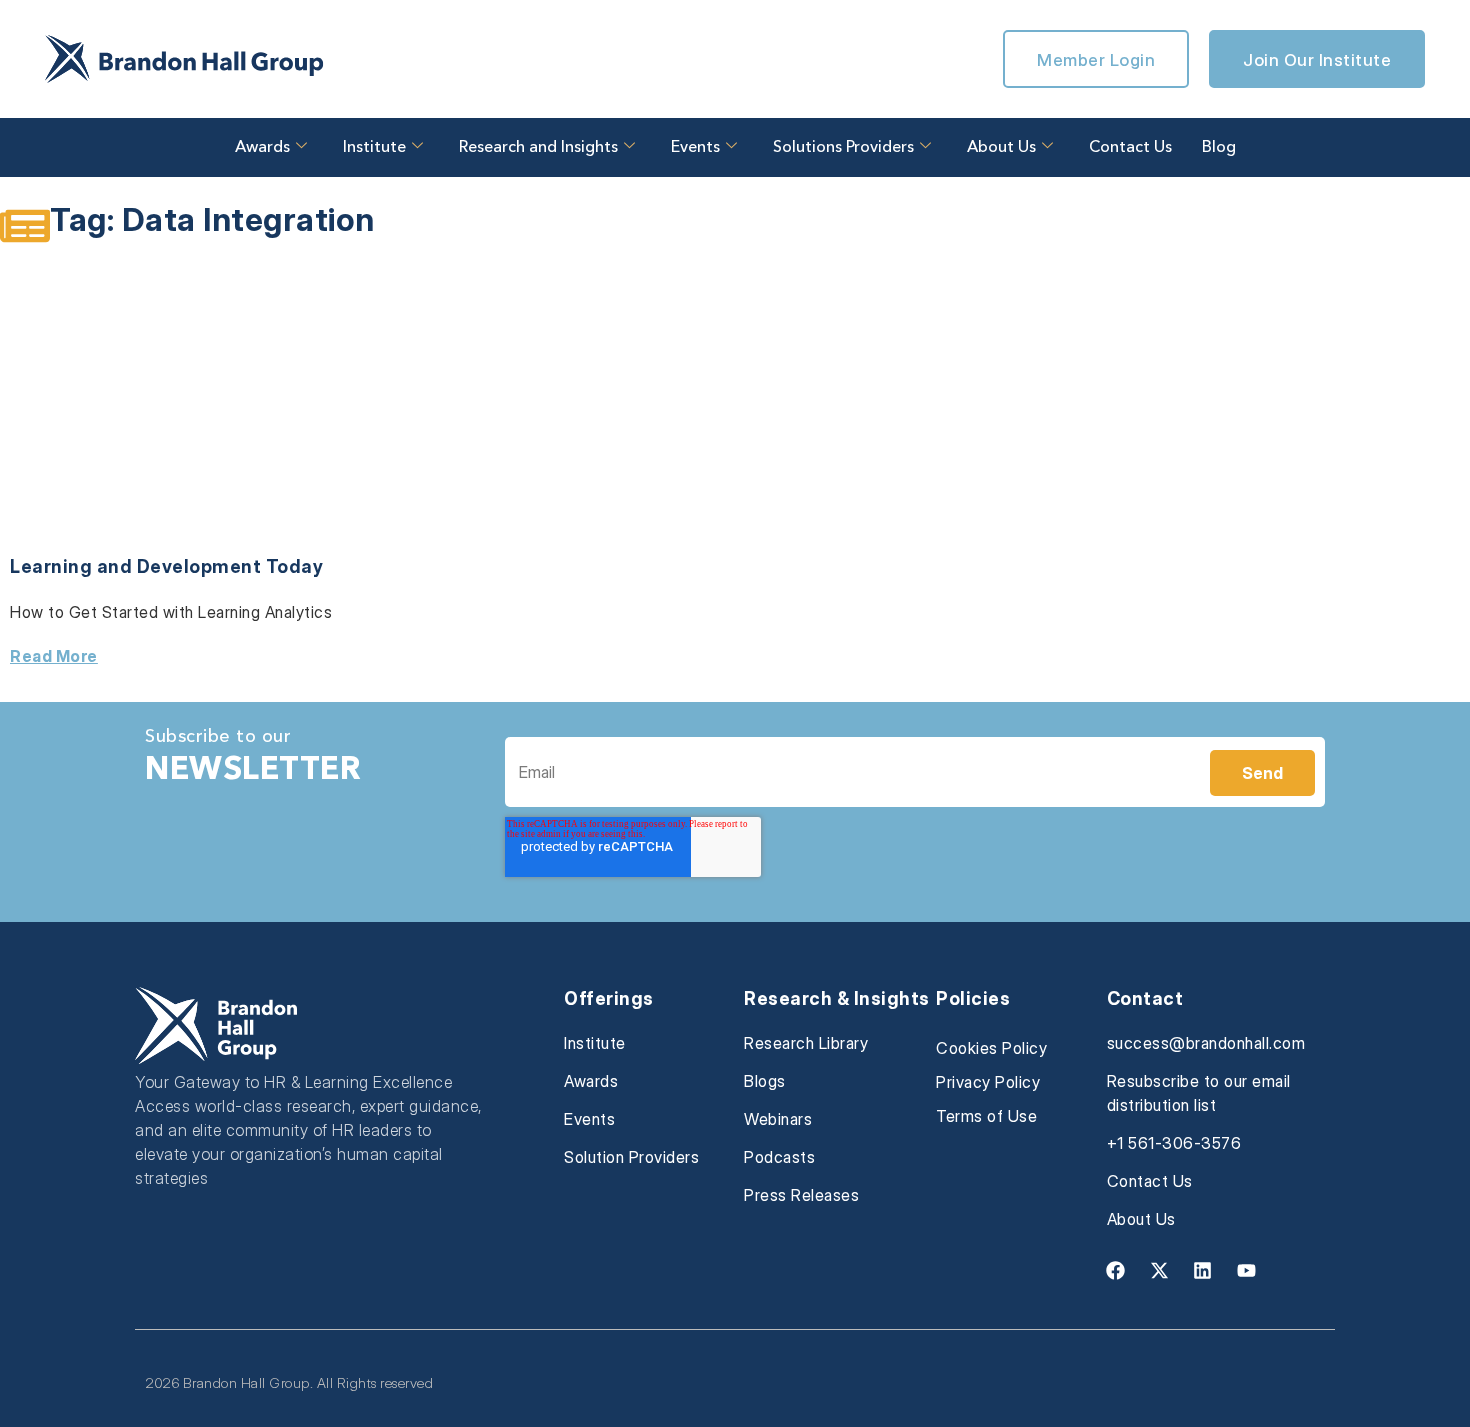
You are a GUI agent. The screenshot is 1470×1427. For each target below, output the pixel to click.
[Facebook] (1116, 1270)
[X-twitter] (1159, 1270)
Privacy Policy (988, 1082)
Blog (1219, 148)
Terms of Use (986, 1116)
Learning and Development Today (166, 566)
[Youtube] (1246, 1270)
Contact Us (1130, 148)
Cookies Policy (991, 1048)
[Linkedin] (1203, 1270)
